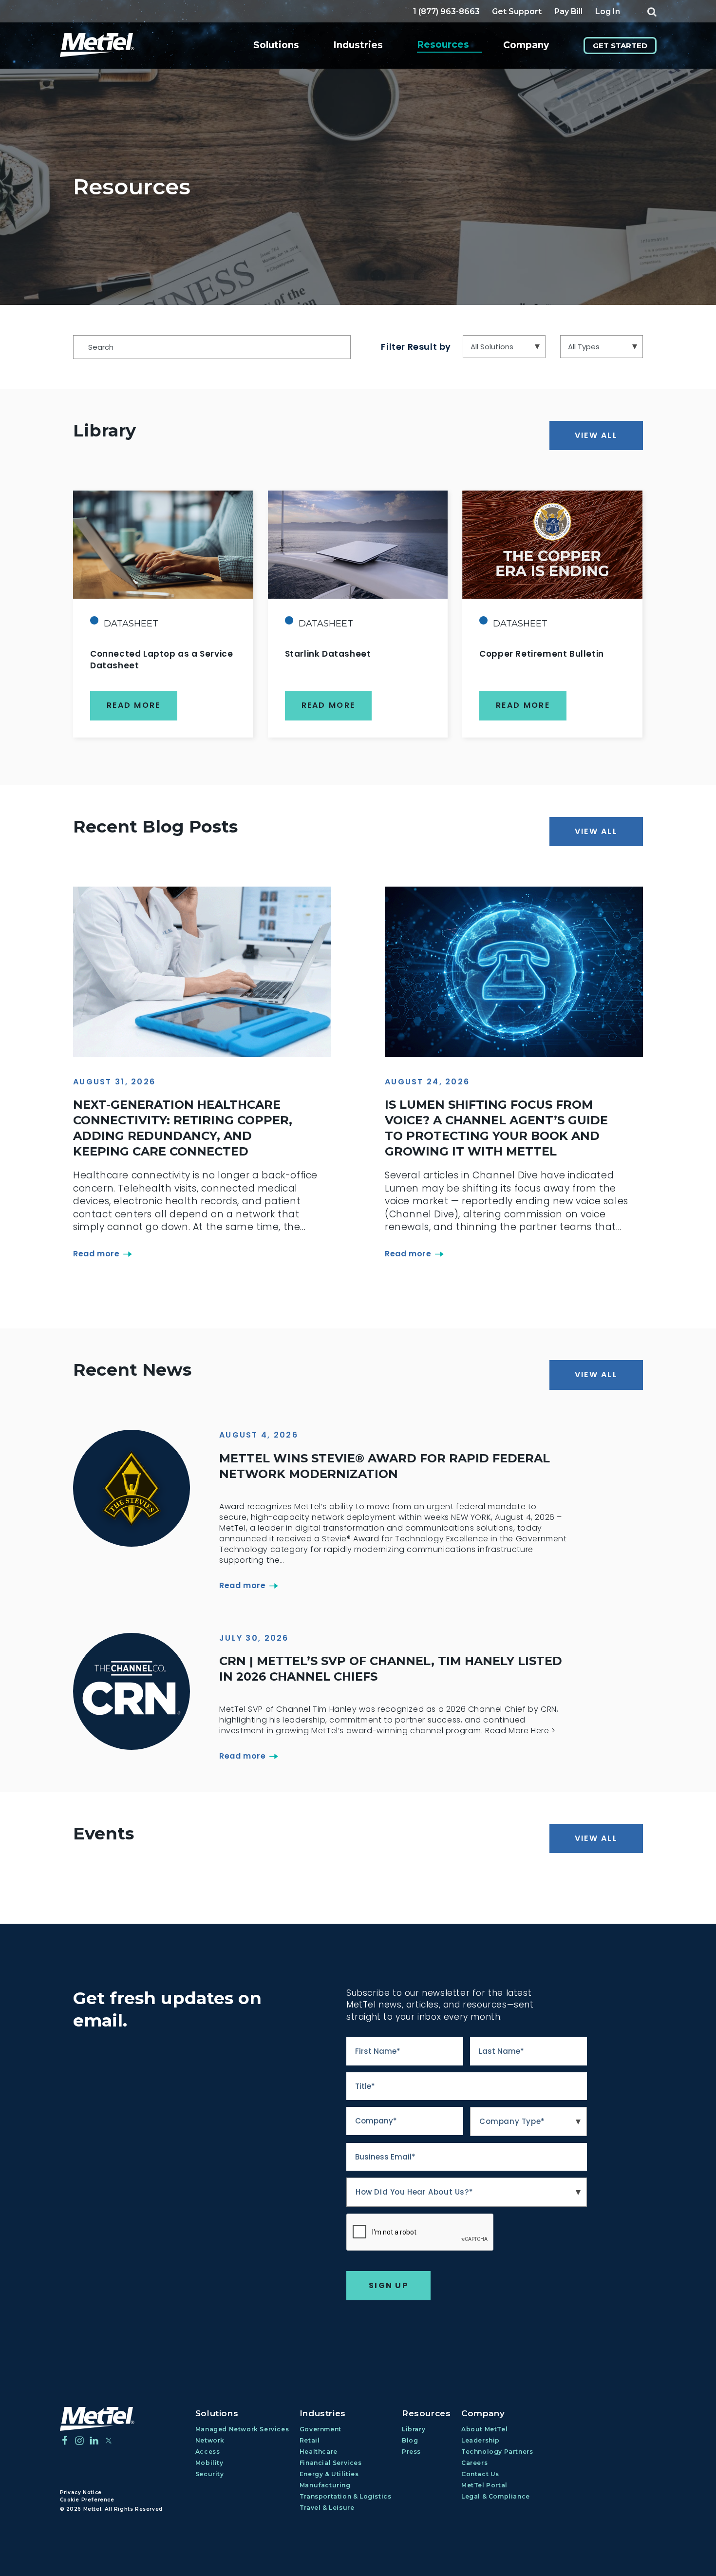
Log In (608, 11)
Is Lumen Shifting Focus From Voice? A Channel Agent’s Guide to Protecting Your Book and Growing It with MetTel (496, 1128)
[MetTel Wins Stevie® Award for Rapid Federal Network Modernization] (132, 1488)
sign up (388, 2285)
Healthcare (319, 2452)
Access (208, 2452)
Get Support (517, 11)
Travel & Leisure (327, 2508)
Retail (310, 2440)
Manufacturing (325, 2485)
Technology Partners (497, 2452)
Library (414, 2429)
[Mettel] (97, 2419)
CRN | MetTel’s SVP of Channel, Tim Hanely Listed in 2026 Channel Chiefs (391, 1669)
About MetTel (484, 2429)
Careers (474, 2463)
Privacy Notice (81, 2492)
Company (526, 45)
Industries (358, 45)
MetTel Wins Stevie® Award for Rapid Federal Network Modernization (385, 1466)
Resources (443, 45)
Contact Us (480, 2474)
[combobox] (528, 2121)
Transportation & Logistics (346, 2496)
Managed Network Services (242, 2429)
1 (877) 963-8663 (446, 11)
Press (411, 2452)
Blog (410, 2440)
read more (134, 705)
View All (596, 435)
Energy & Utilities (329, 2474)
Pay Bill (568, 11)
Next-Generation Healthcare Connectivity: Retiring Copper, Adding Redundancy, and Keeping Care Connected (183, 1128)
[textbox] (528, 2121)
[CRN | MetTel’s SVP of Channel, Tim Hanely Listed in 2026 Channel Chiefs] (132, 1691)
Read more (96, 1254)
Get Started (620, 46)
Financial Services (331, 2463)
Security (210, 2474)
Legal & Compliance (496, 2496)
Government (320, 2429)
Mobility (209, 2463)
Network (210, 2440)
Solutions (276, 45)
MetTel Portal (484, 2485)
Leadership (480, 2440)
